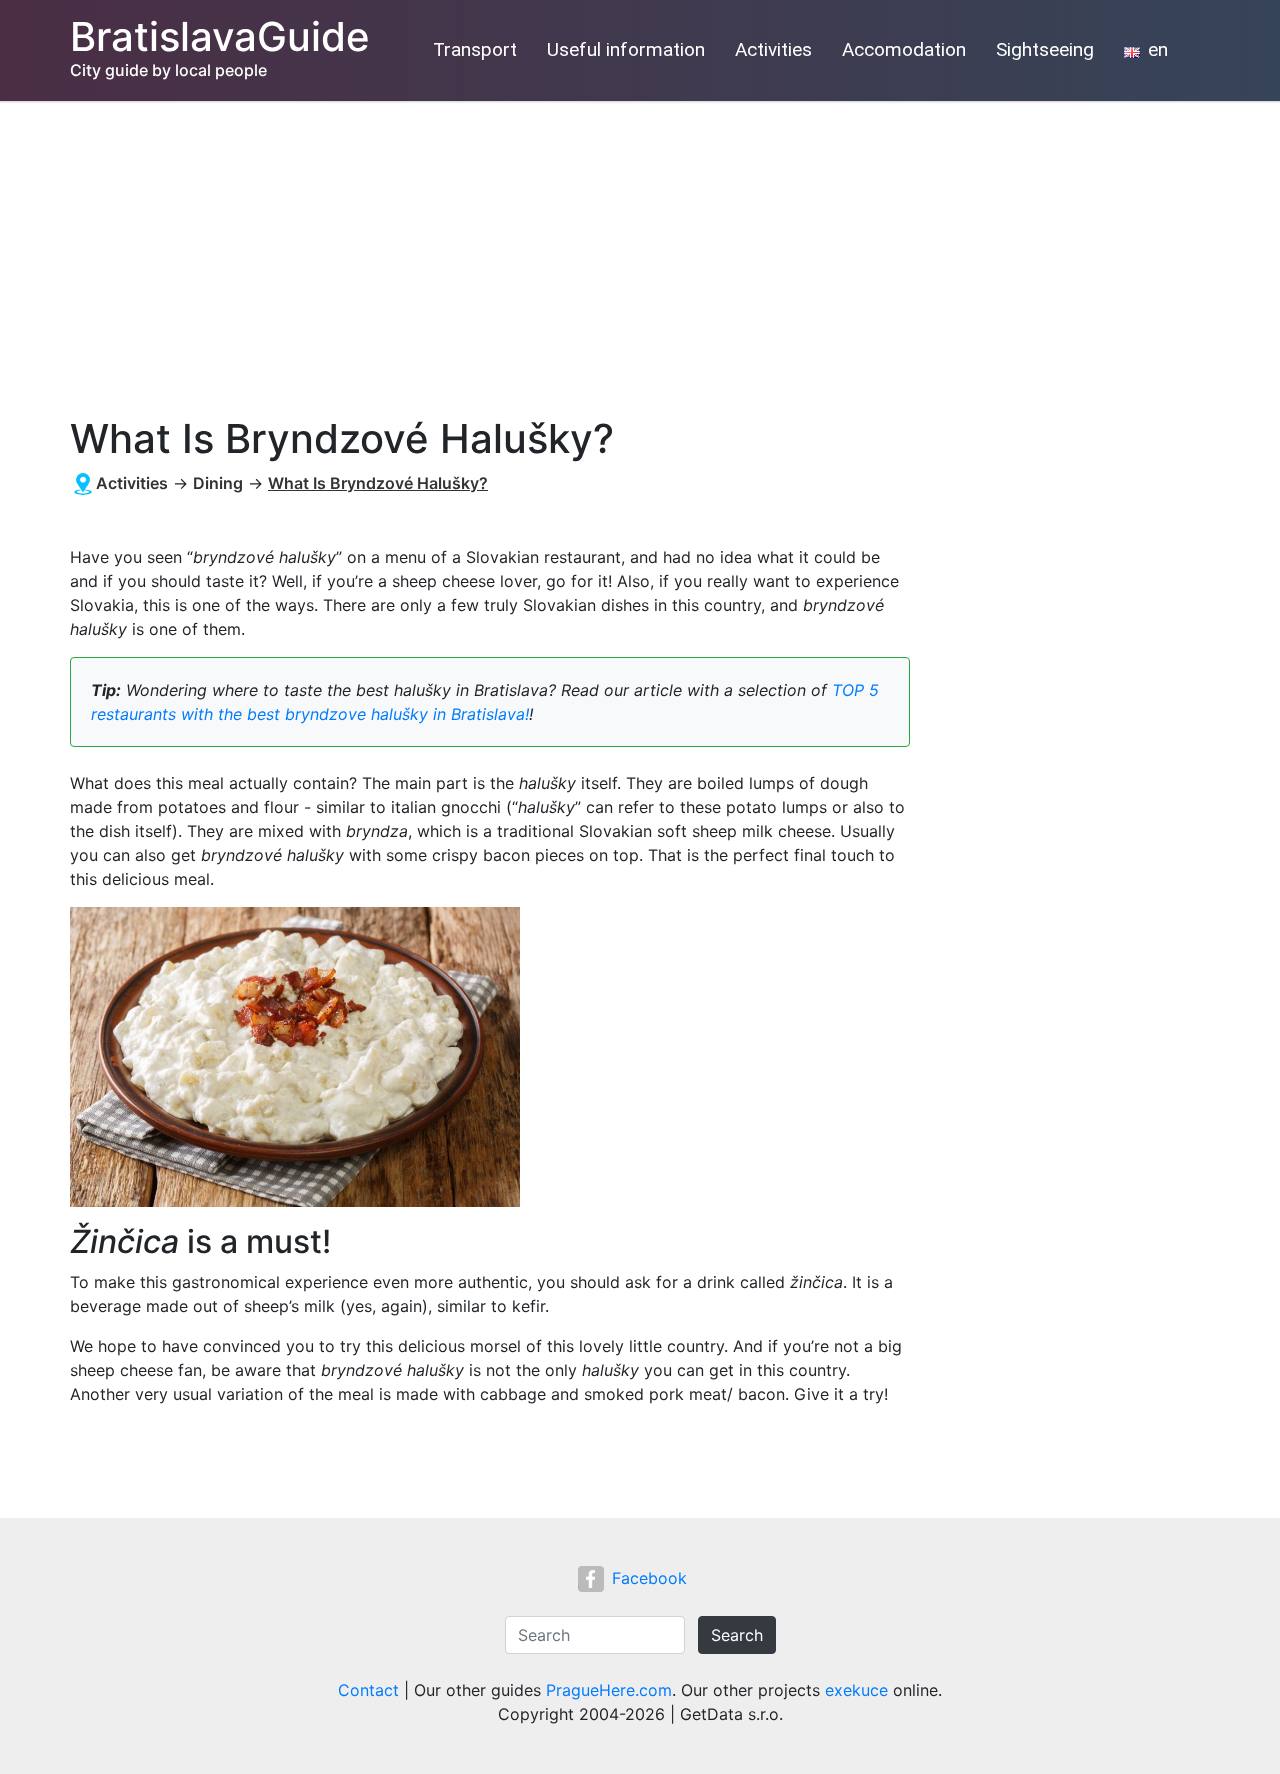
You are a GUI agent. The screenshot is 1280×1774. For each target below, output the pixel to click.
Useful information (626, 49)
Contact (368, 1690)
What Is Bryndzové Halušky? (378, 483)
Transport (475, 49)
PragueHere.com (609, 1690)
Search (737, 1635)
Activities (773, 49)
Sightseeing (1045, 49)
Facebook (649, 1578)
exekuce (856, 1690)
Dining (218, 483)
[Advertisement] (640, 251)
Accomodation (904, 49)
